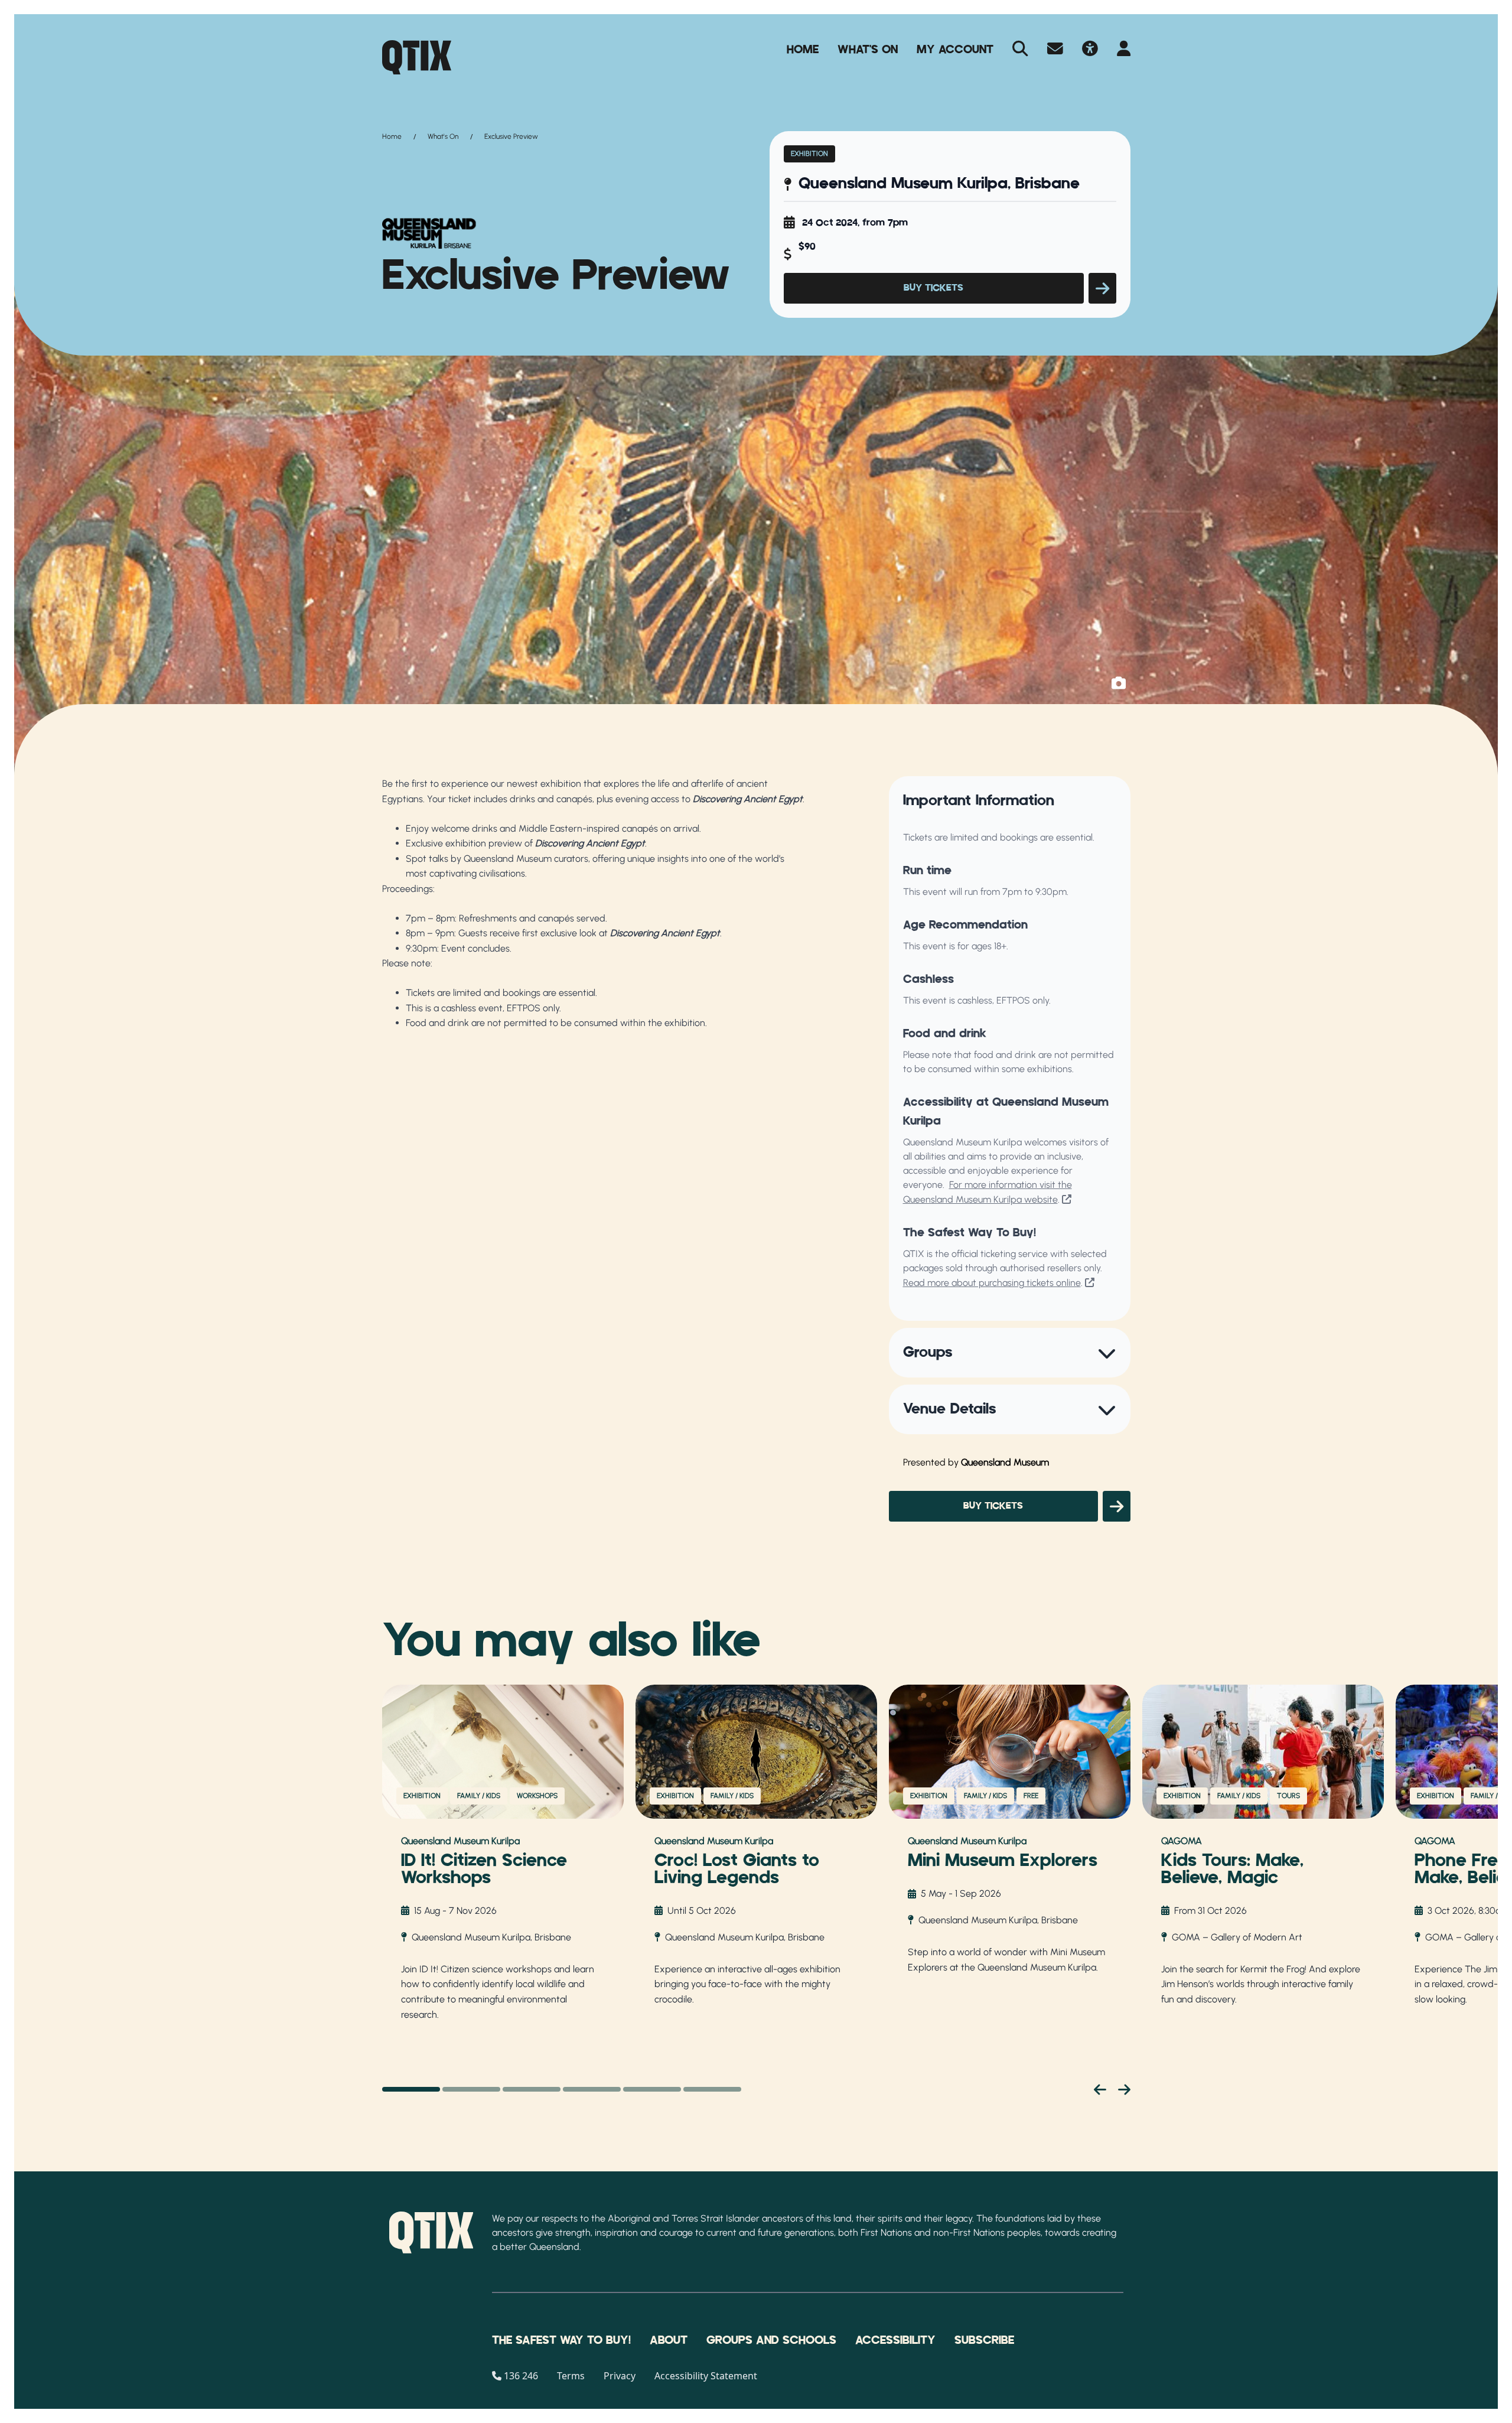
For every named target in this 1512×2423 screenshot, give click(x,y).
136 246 (521, 2376)
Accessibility (895, 2340)
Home (803, 50)
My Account (955, 50)
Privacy (620, 2376)
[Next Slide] (1124, 2089)
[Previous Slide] (1100, 2089)
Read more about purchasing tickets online (992, 1283)
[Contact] (1055, 50)
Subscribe (984, 2340)
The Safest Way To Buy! (561, 2340)
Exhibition (809, 154)
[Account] (1124, 50)
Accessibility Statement (706, 2376)
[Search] (1020, 50)
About (669, 2340)
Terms (571, 2376)
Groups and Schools (771, 2340)
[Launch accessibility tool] (1090, 50)
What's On (868, 50)
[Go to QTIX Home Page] (417, 57)
